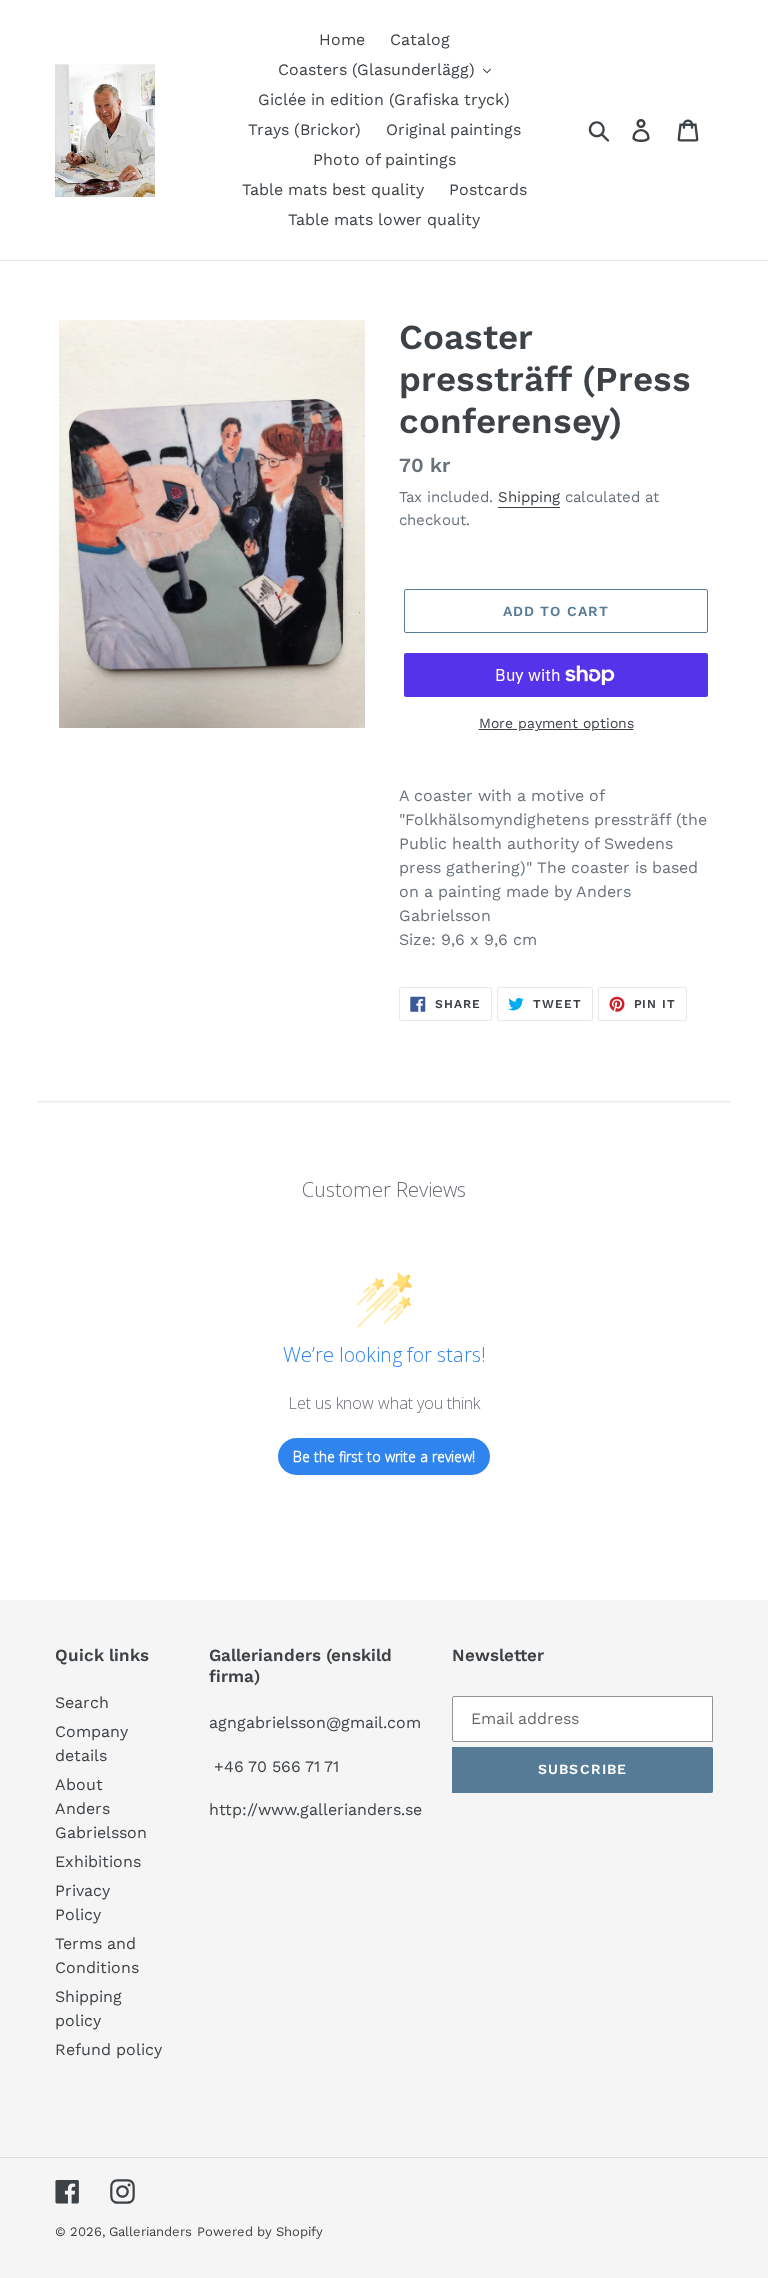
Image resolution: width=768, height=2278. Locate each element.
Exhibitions (98, 1861)
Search (82, 1702)
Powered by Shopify (260, 2231)
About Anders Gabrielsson (101, 1808)
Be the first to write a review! (384, 1456)
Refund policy (108, 2049)
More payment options (556, 723)
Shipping (529, 497)
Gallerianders (150, 2231)
